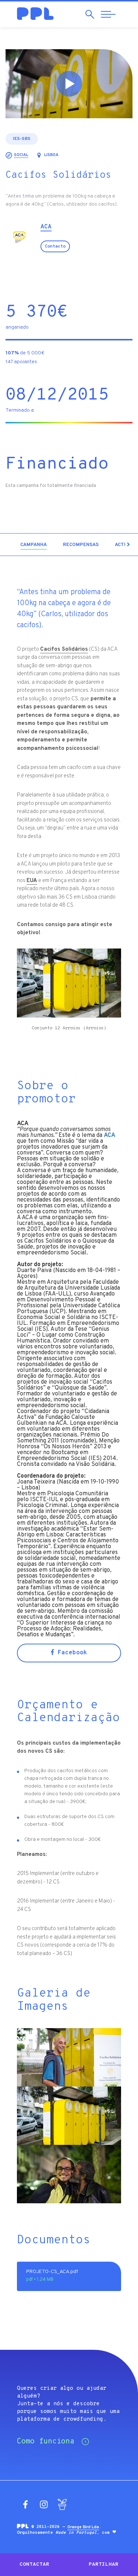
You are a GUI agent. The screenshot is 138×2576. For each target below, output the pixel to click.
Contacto (55, 246)
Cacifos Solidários (64, 649)
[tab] (33, 545)
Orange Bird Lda (83, 2527)
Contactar (34, 2564)
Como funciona (46, 2442)
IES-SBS (22, 139)
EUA (32, 881)
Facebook (71, 1653)
